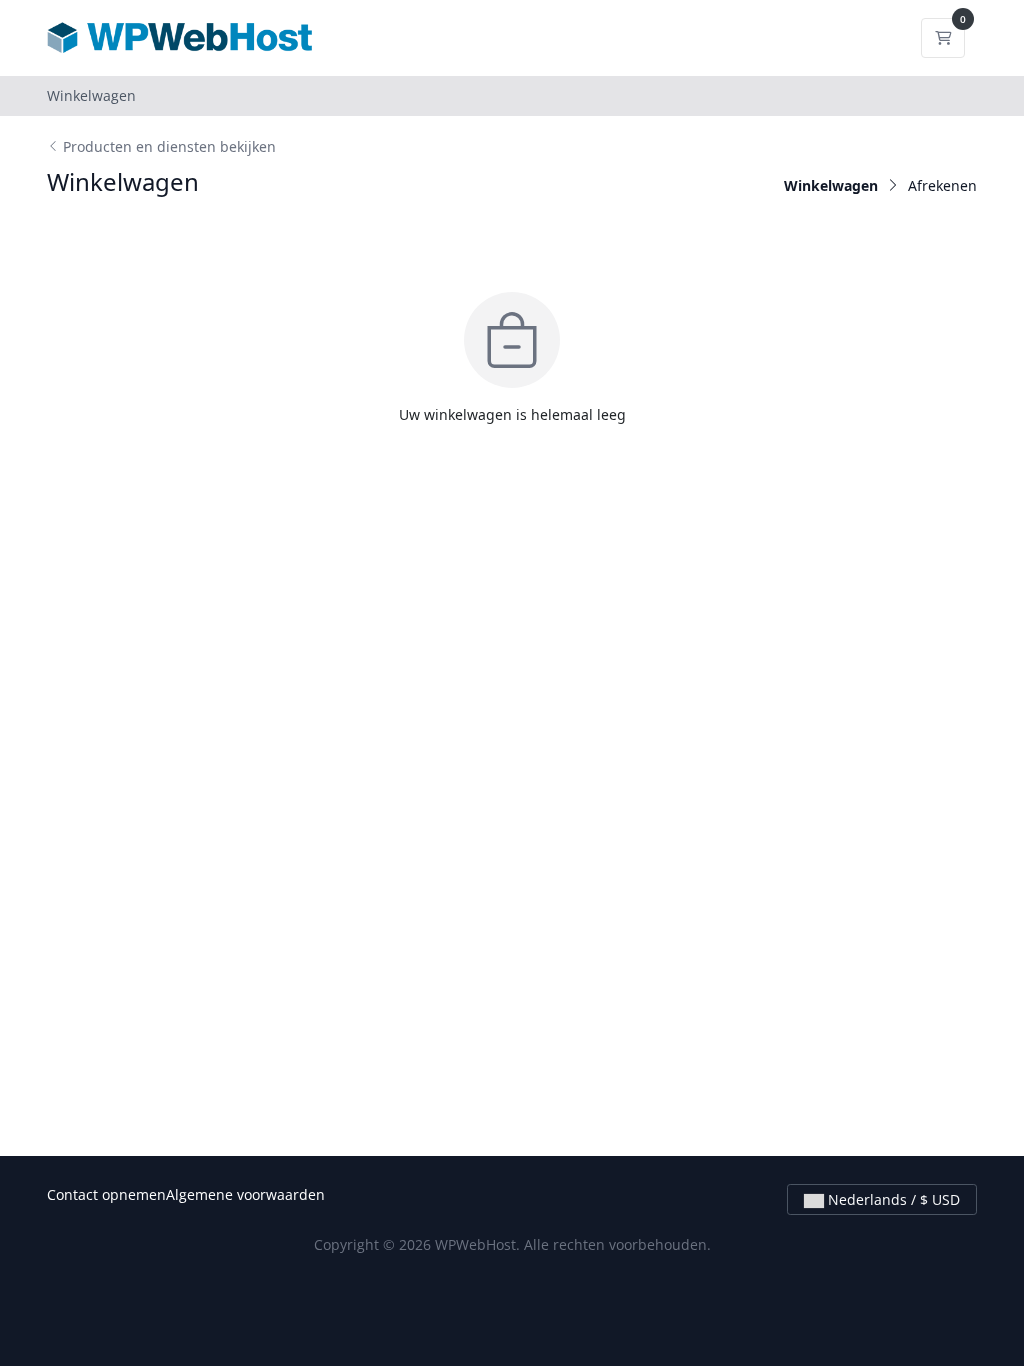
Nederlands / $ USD (892, 1199)
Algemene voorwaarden (245, 1194)
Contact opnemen (106, 1194)
